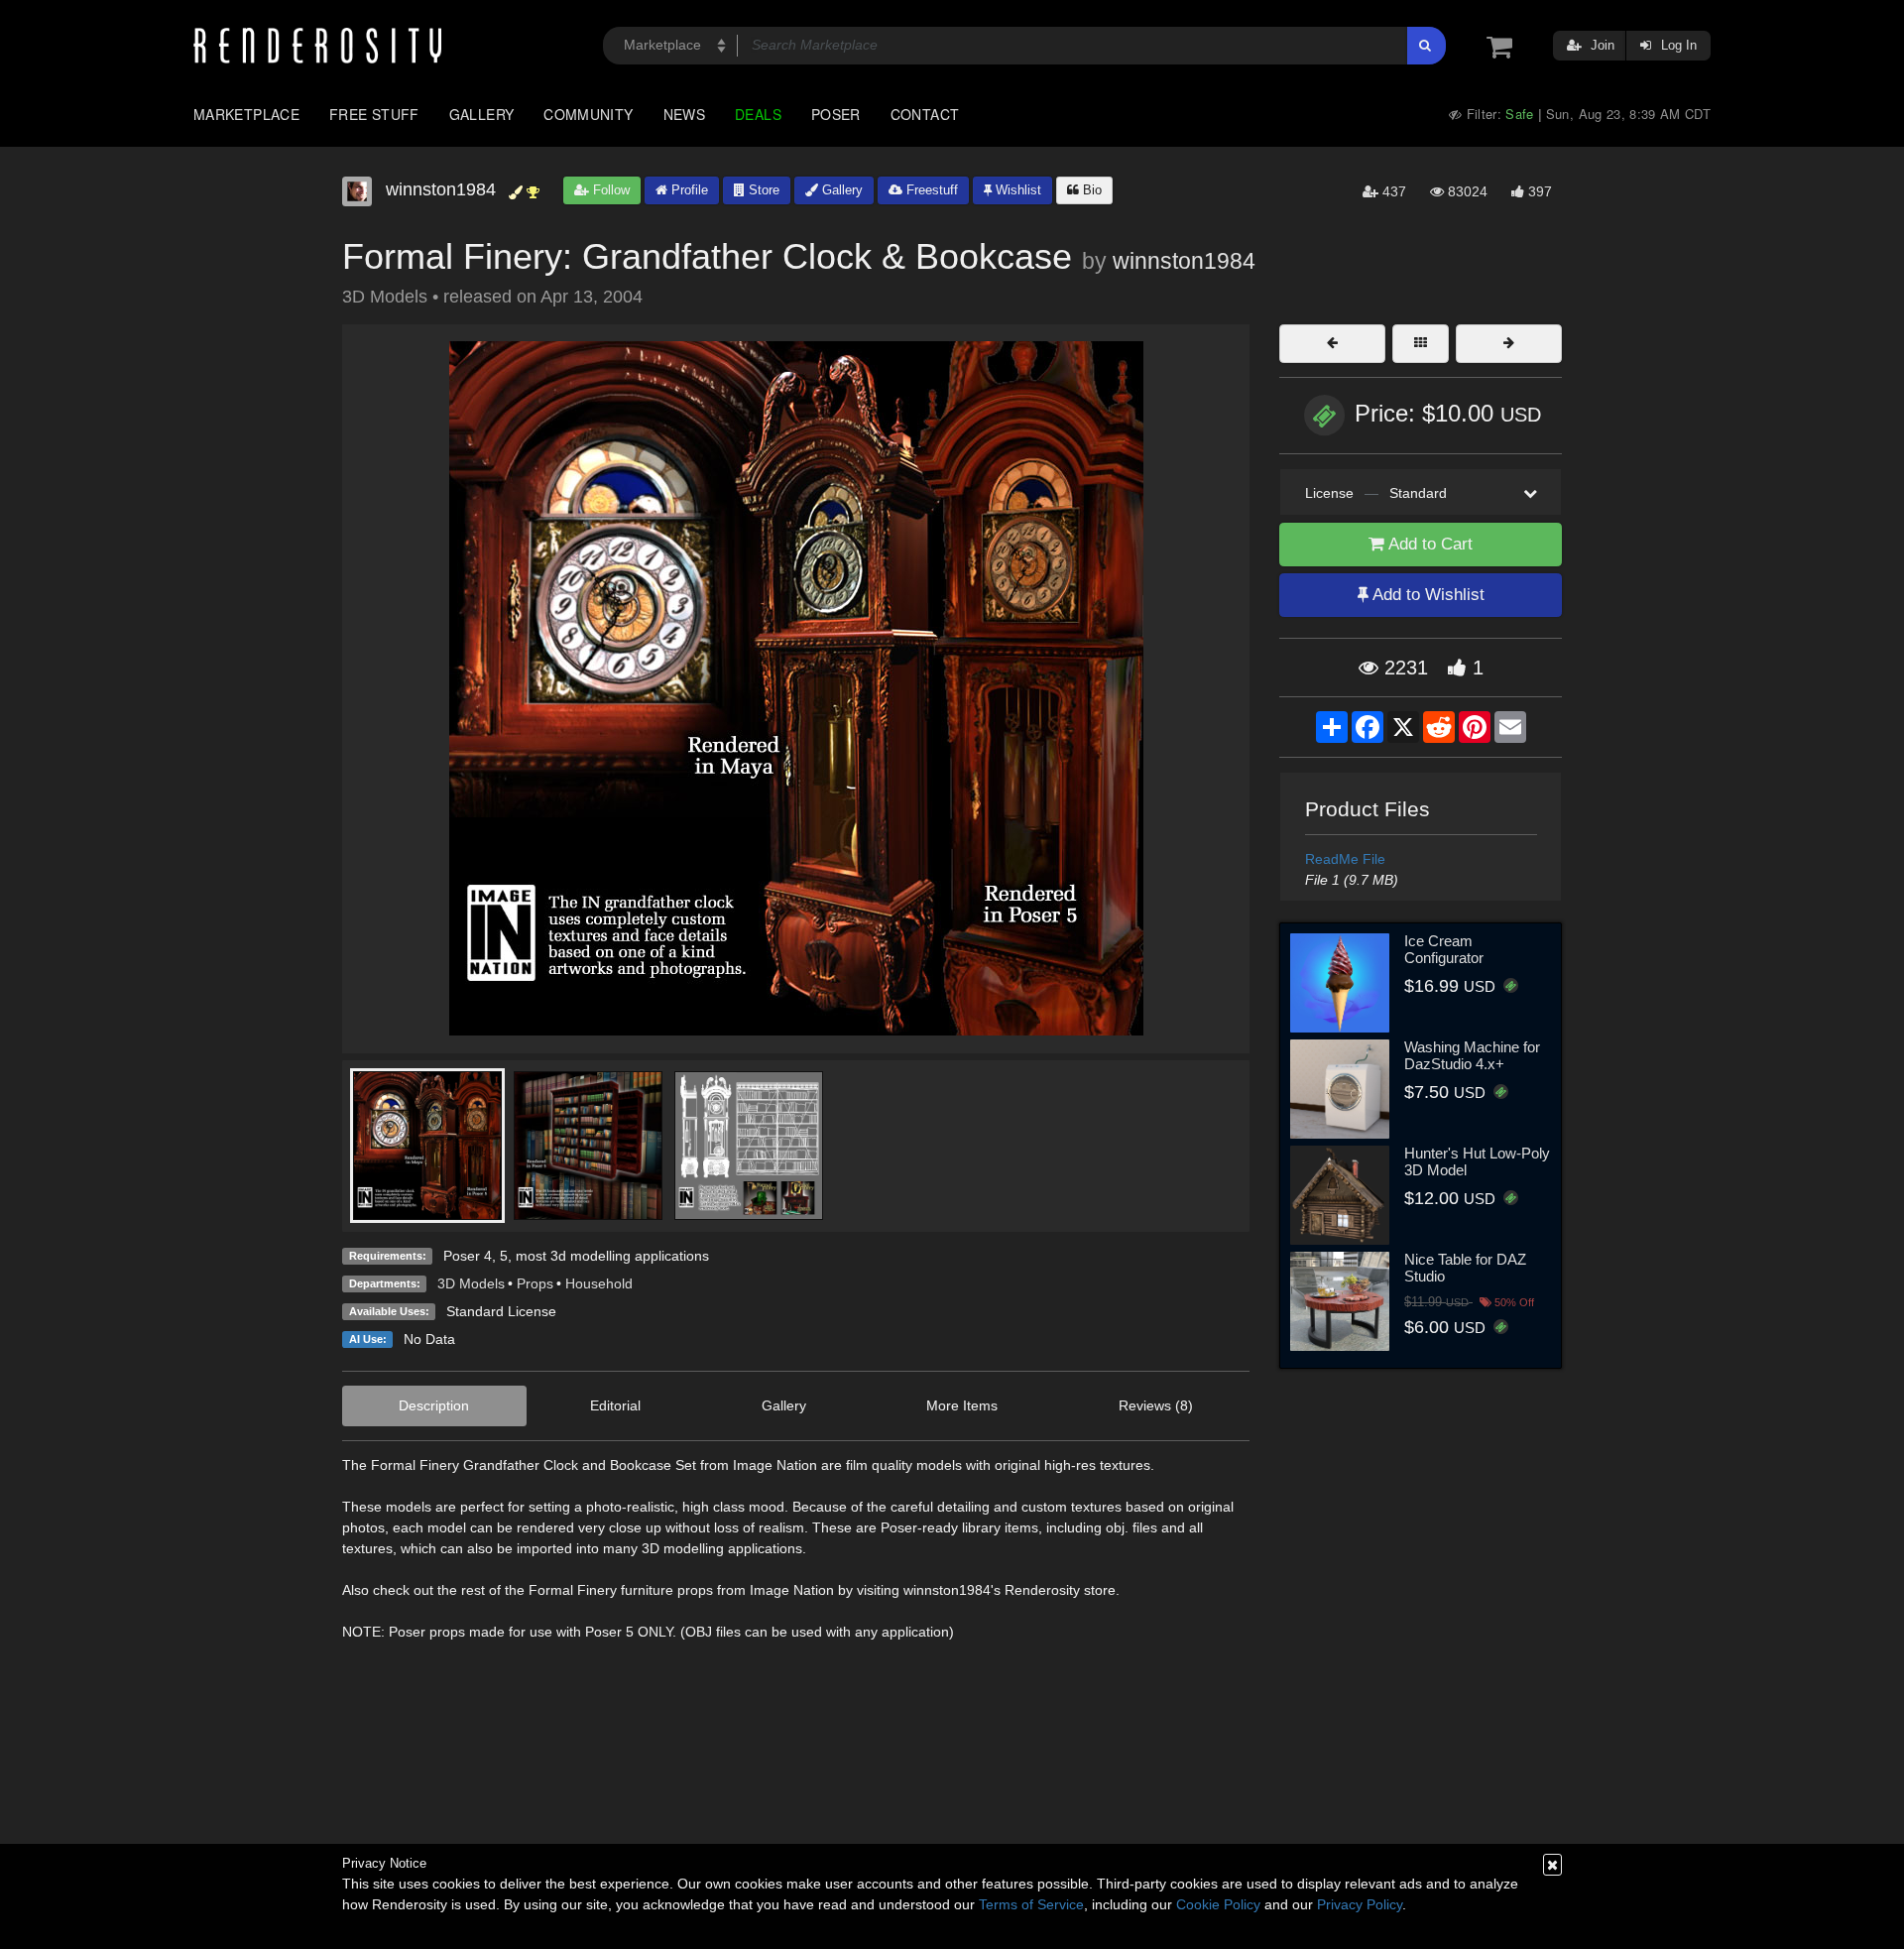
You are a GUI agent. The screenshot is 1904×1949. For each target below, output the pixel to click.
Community (588, 114)
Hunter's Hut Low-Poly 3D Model (1477, 1161)
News (684, 114)
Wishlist (1016, 190)
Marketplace (246, 114)
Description (434, 1405)
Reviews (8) (1156, 1405)
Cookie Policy (1218, 1904)
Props (535, 1283)
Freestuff (930, 190)
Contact (925, 114)
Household (599, 1283)
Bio (1090, 190)
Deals (758, 114)
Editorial (615, 1405)
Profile (688, 190)
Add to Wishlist (1427, 595)
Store (762, 190)
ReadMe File (1345, 859)
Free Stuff (374, 114)
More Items (962, 1405)
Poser (836, 114)
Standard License (501, 1311)
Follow (609, 190)
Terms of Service (1031, 1904)
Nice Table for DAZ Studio (1465, 1268)
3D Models (471, 1283)
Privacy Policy (1360, 1904)
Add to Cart (1428, 544)
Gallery (482, 114)
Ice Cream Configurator (1444, 949)
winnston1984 (1184, 261)
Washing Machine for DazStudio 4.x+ (1472, 1055)
